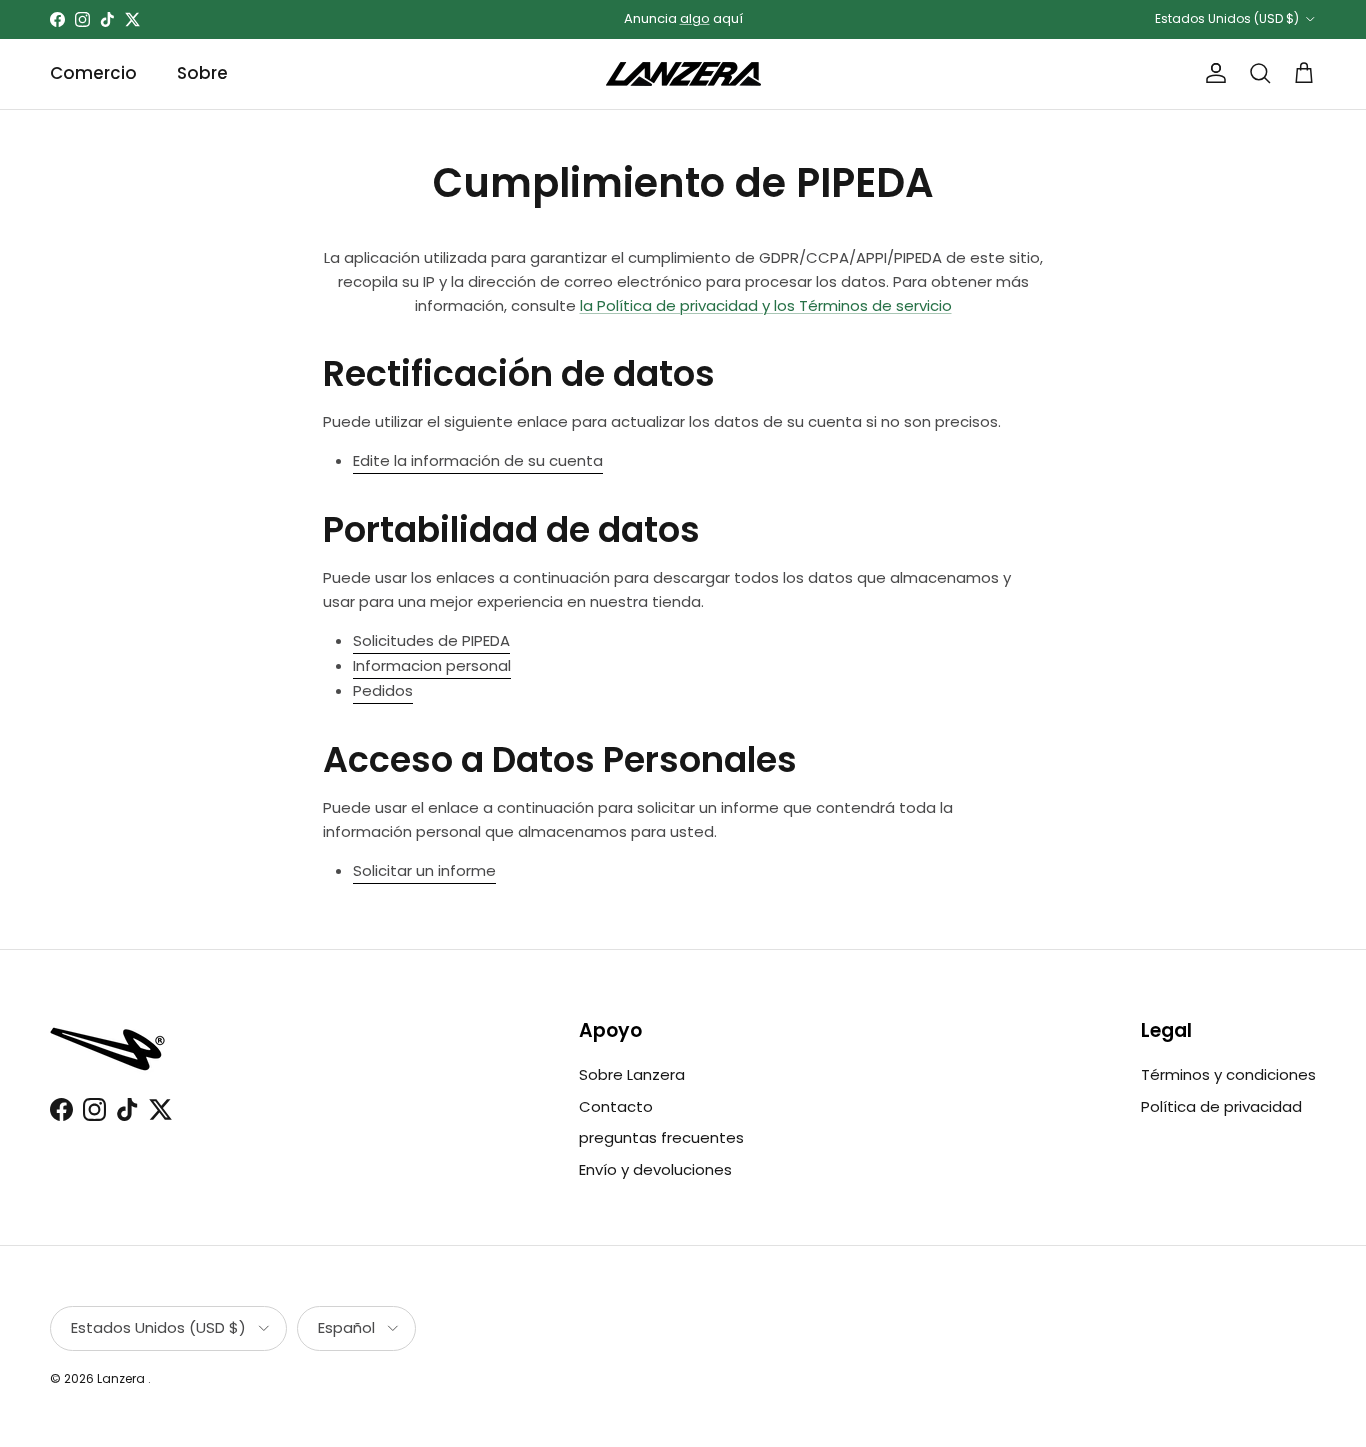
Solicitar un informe (424, 870)
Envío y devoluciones (655, 1169)
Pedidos (383, 690)
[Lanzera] (683, 74)
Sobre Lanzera (632, 1074)
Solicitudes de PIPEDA (431, 640)
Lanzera (122, 1378)
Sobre (202, 73)
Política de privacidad (1221, 1106)
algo (695, 18)
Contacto (616, 1106)
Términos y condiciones (1228, 1074)
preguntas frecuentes (661, 1137)
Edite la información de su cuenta (478, 460)
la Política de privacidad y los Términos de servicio (766, 305)
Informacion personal (432, 665)
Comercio (93, 73)
